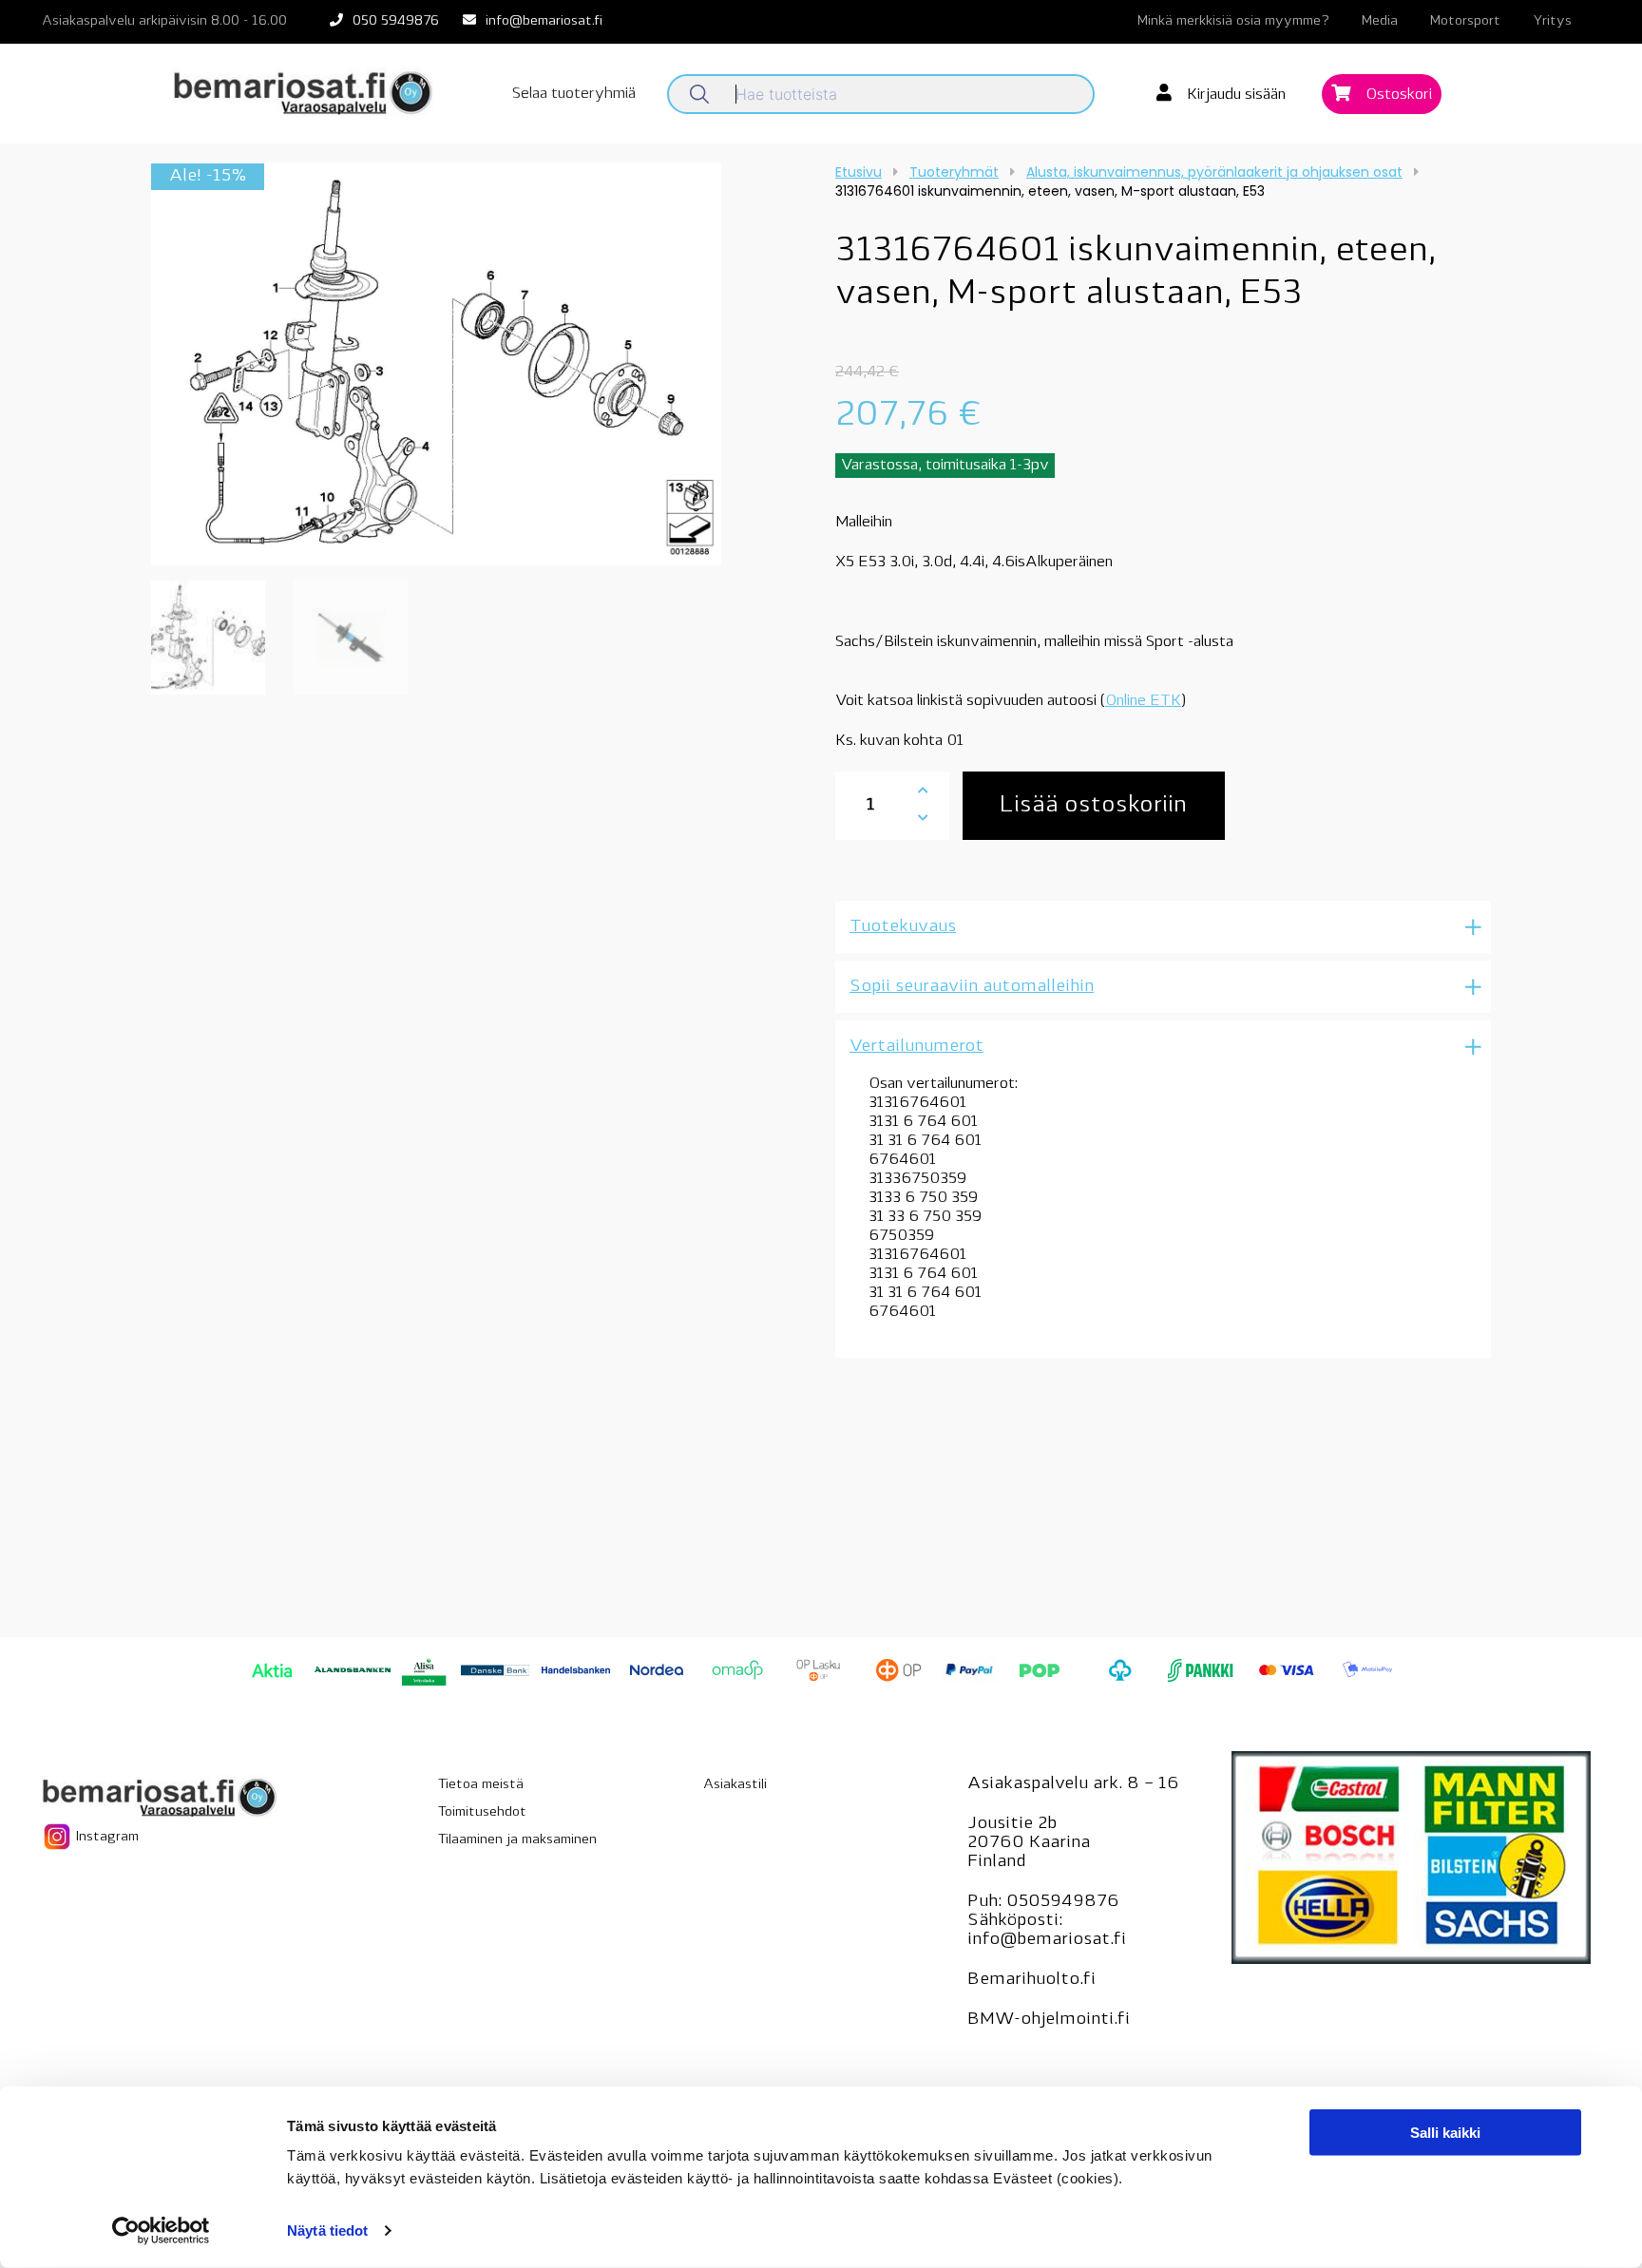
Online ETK (1143, 701)
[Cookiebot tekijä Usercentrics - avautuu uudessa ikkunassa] (161, 2231)
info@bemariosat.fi (544, 21)
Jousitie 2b (1012, 1824)
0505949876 (1063, 1902)
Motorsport (1465, 21)
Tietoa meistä (481, 1785)
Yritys (1552, 21)
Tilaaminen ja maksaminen (517, 1840)
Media (1380, 21)
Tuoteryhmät (954, 172)
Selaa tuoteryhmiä (574, 94)
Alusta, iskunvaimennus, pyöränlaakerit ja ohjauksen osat (1214, 172)
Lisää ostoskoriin (1093, 806)
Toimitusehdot (482, 1812)
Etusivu (859, 172)
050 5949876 (396, 21)
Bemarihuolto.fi (1031, 1980)
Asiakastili (735, 1785)
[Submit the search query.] (699, 94)
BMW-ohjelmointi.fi (1049, 2020)
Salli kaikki (1445, 2133)
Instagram (105, 1837)
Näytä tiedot (327, 2230)
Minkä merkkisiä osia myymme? (1233, 21)
